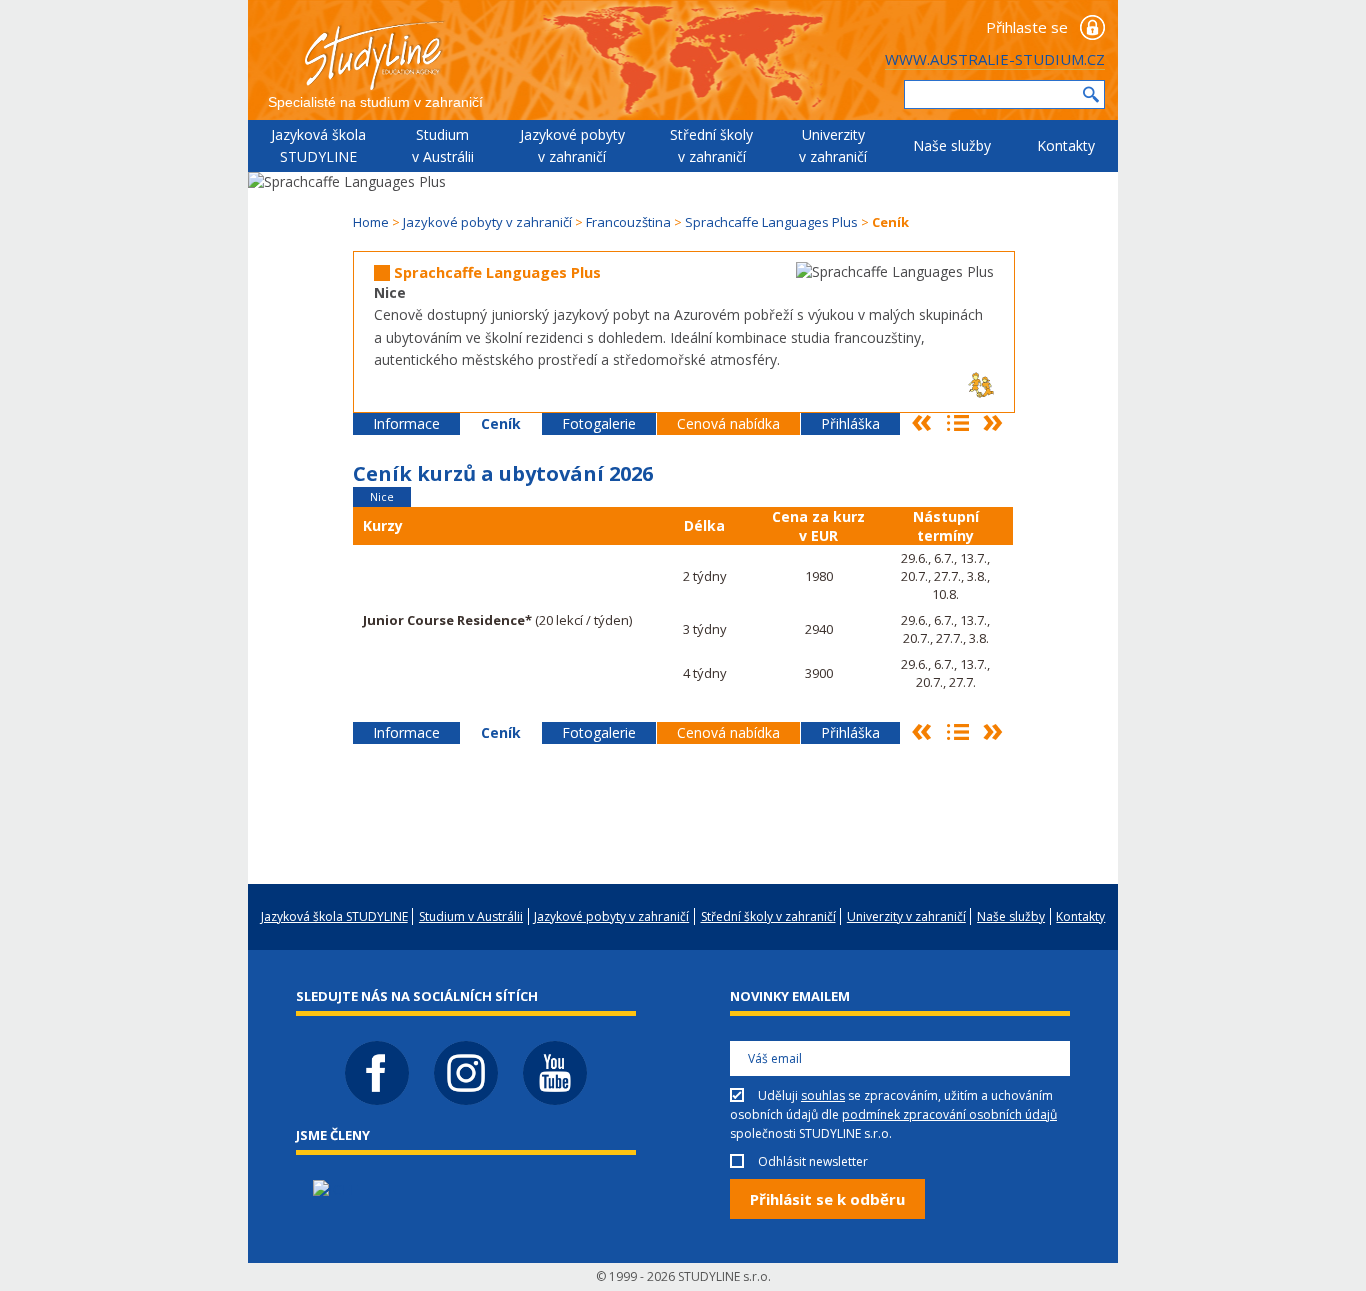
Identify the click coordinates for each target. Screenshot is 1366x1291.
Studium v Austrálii (443, 145)
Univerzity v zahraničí (833, 145)
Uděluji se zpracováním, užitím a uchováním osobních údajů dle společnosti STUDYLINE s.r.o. (893, 1114)
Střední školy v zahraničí (711, 145)
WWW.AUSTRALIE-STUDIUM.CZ (995, 59)
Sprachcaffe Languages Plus (771, 222)
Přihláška (850, 423)
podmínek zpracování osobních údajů (949, 1114)
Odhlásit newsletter (813, 1161)
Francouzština (628, 222)
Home (371, 222)
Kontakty (1066, 145)
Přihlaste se (1027, 27)
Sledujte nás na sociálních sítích (417, 996)
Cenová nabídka (728, 423)
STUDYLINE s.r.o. (724, 1276)
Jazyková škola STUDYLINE (318, 145)
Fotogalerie (599, 423)
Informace (406, 423)
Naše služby (952, 145)
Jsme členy (333, 1135)
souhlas (823, 1095)
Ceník (501, 423)
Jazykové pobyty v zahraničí (572, 145)
